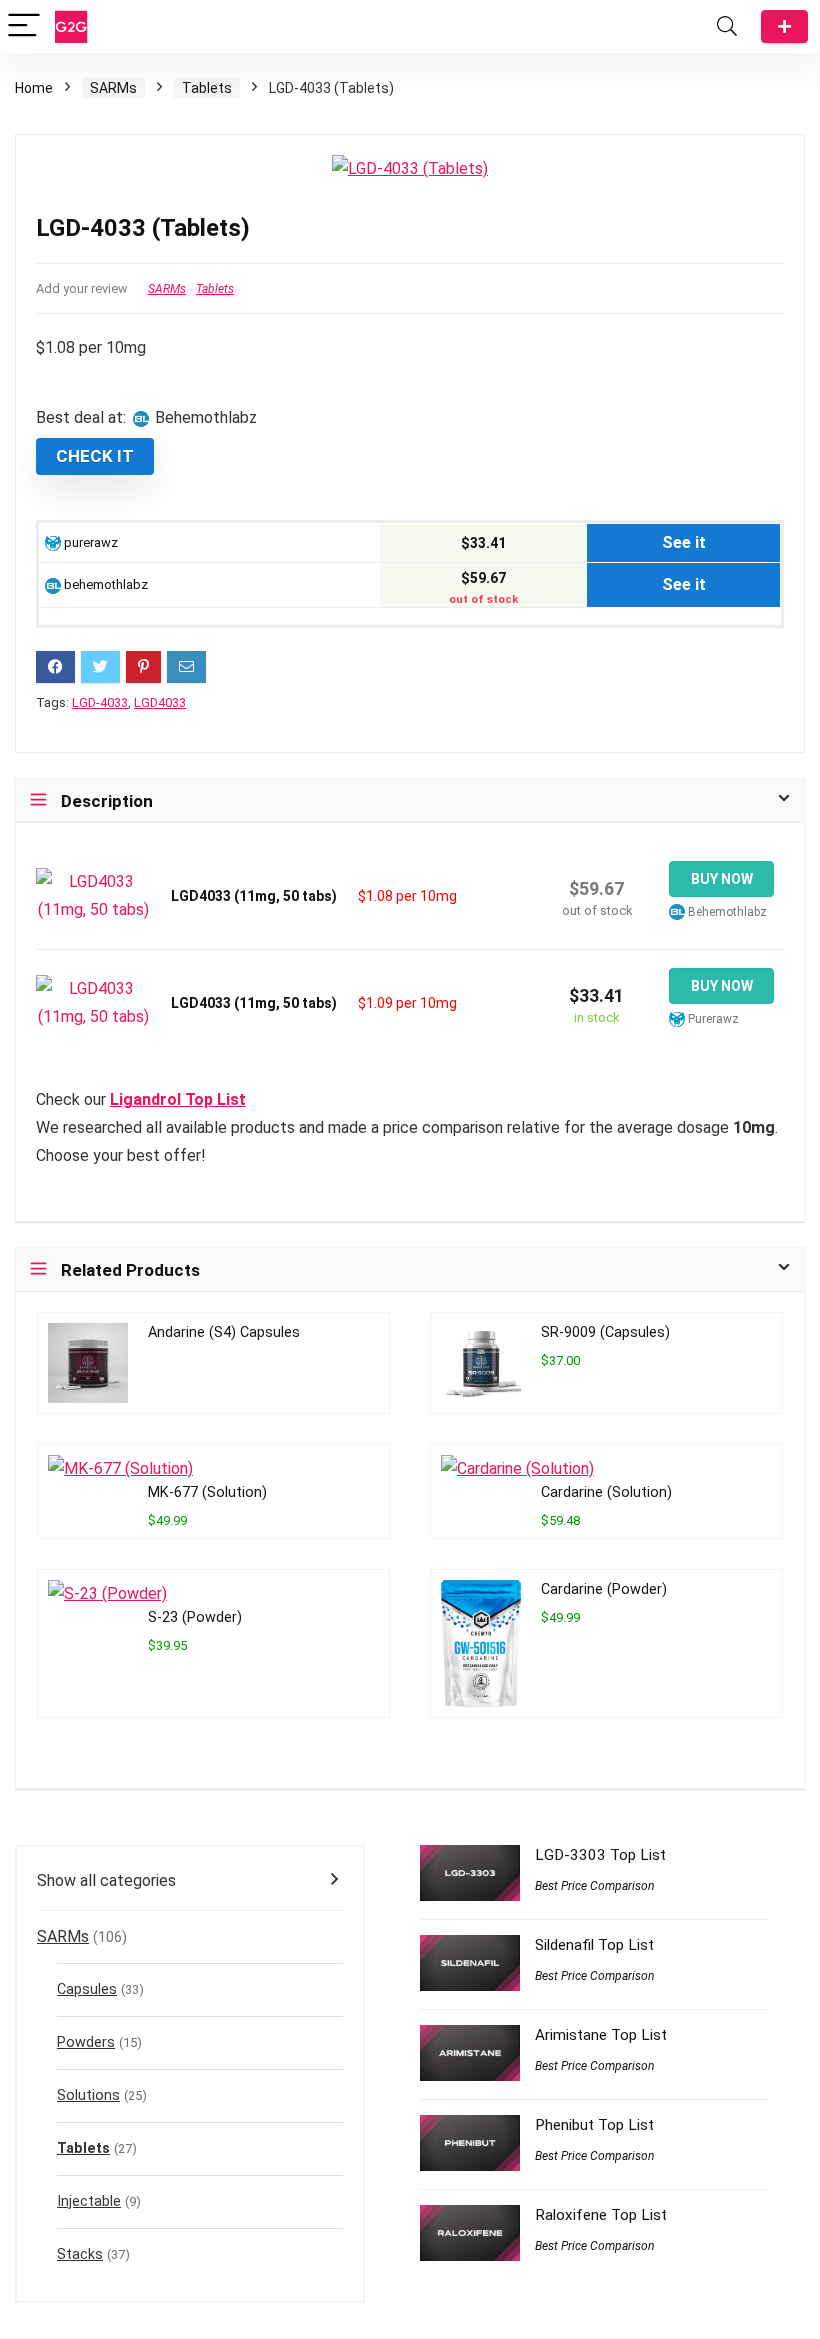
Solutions (88, 2095)
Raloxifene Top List (601, 2215)
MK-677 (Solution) (207, 1492)
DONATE (784, 26)
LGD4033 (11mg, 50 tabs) (254, 896)
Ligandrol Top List (178, 1099)
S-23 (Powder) (195, 1617)
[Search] (727, 26)
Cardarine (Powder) (604, 1589)
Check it (95, 456)
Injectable (89, 2201)
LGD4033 (160, 702)
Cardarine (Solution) (606, 1492)
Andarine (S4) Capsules (224, 1332)
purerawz (89, 542)
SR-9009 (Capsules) (605, 1332)
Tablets (207, 88)
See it (684, 542)
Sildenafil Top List (594, 1945)
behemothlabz (104, 584)
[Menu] (24, 26)
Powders (86, 2042)
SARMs (113, 88)
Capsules (87, 1989)
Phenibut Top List (594, 2125)
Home (34, 88)
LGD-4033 (100, 702)
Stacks (80, 2254)
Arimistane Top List (601, 2035)
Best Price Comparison (594, 1886)
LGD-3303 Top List (600, 1855)
